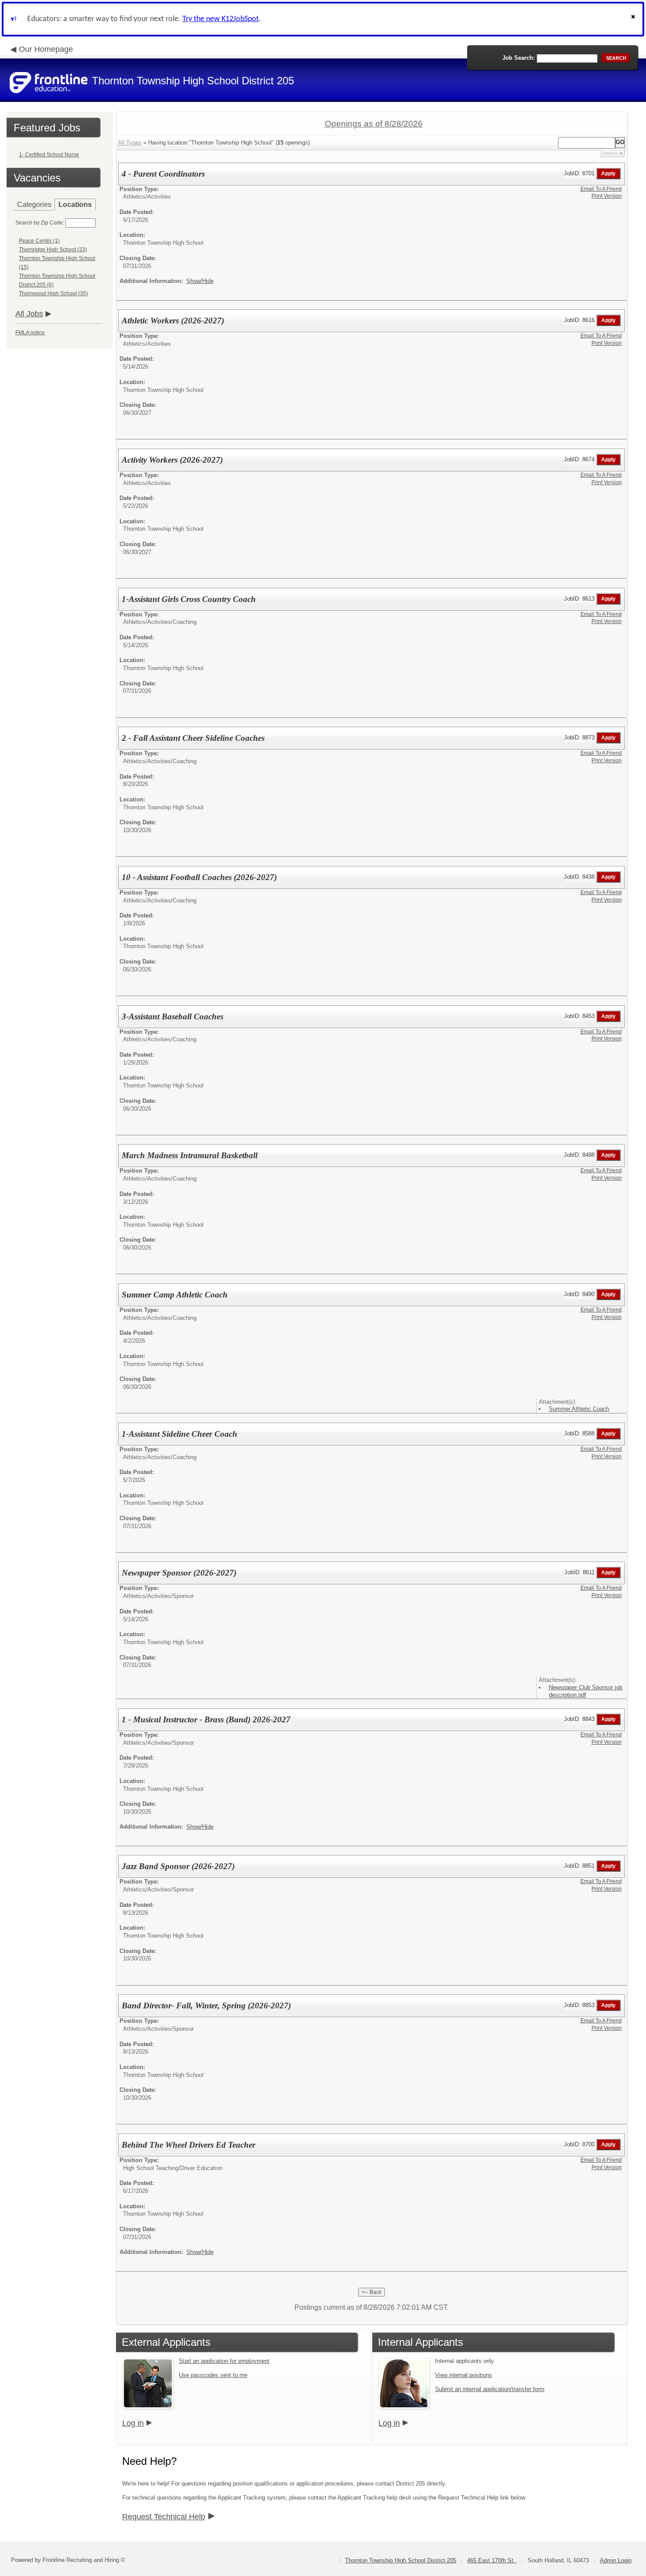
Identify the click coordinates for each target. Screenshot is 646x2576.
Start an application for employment (224, 2361)
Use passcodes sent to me (213, 2375)
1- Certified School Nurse (49, 155)
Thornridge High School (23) (53, 250)
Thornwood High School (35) (53, 293)
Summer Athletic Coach (579, 1409)
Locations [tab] (75, 205)
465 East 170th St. (492, 2560)
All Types (130, 143)
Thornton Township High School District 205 (401, 2560)
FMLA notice (30, 333)
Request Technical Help (164, 2517)
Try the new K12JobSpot (221, 19)
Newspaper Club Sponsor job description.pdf (586, 1691)
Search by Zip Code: (40, 223)
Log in (133, 2423)
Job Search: (519, 58)
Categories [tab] (34, 205)
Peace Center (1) (39, 241)
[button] (634, 19)
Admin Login (616, 2560)
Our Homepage (46, 49)
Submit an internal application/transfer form (490, 2389)
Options (610, 153)
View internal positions (464, 2375)
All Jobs (29, 314)
